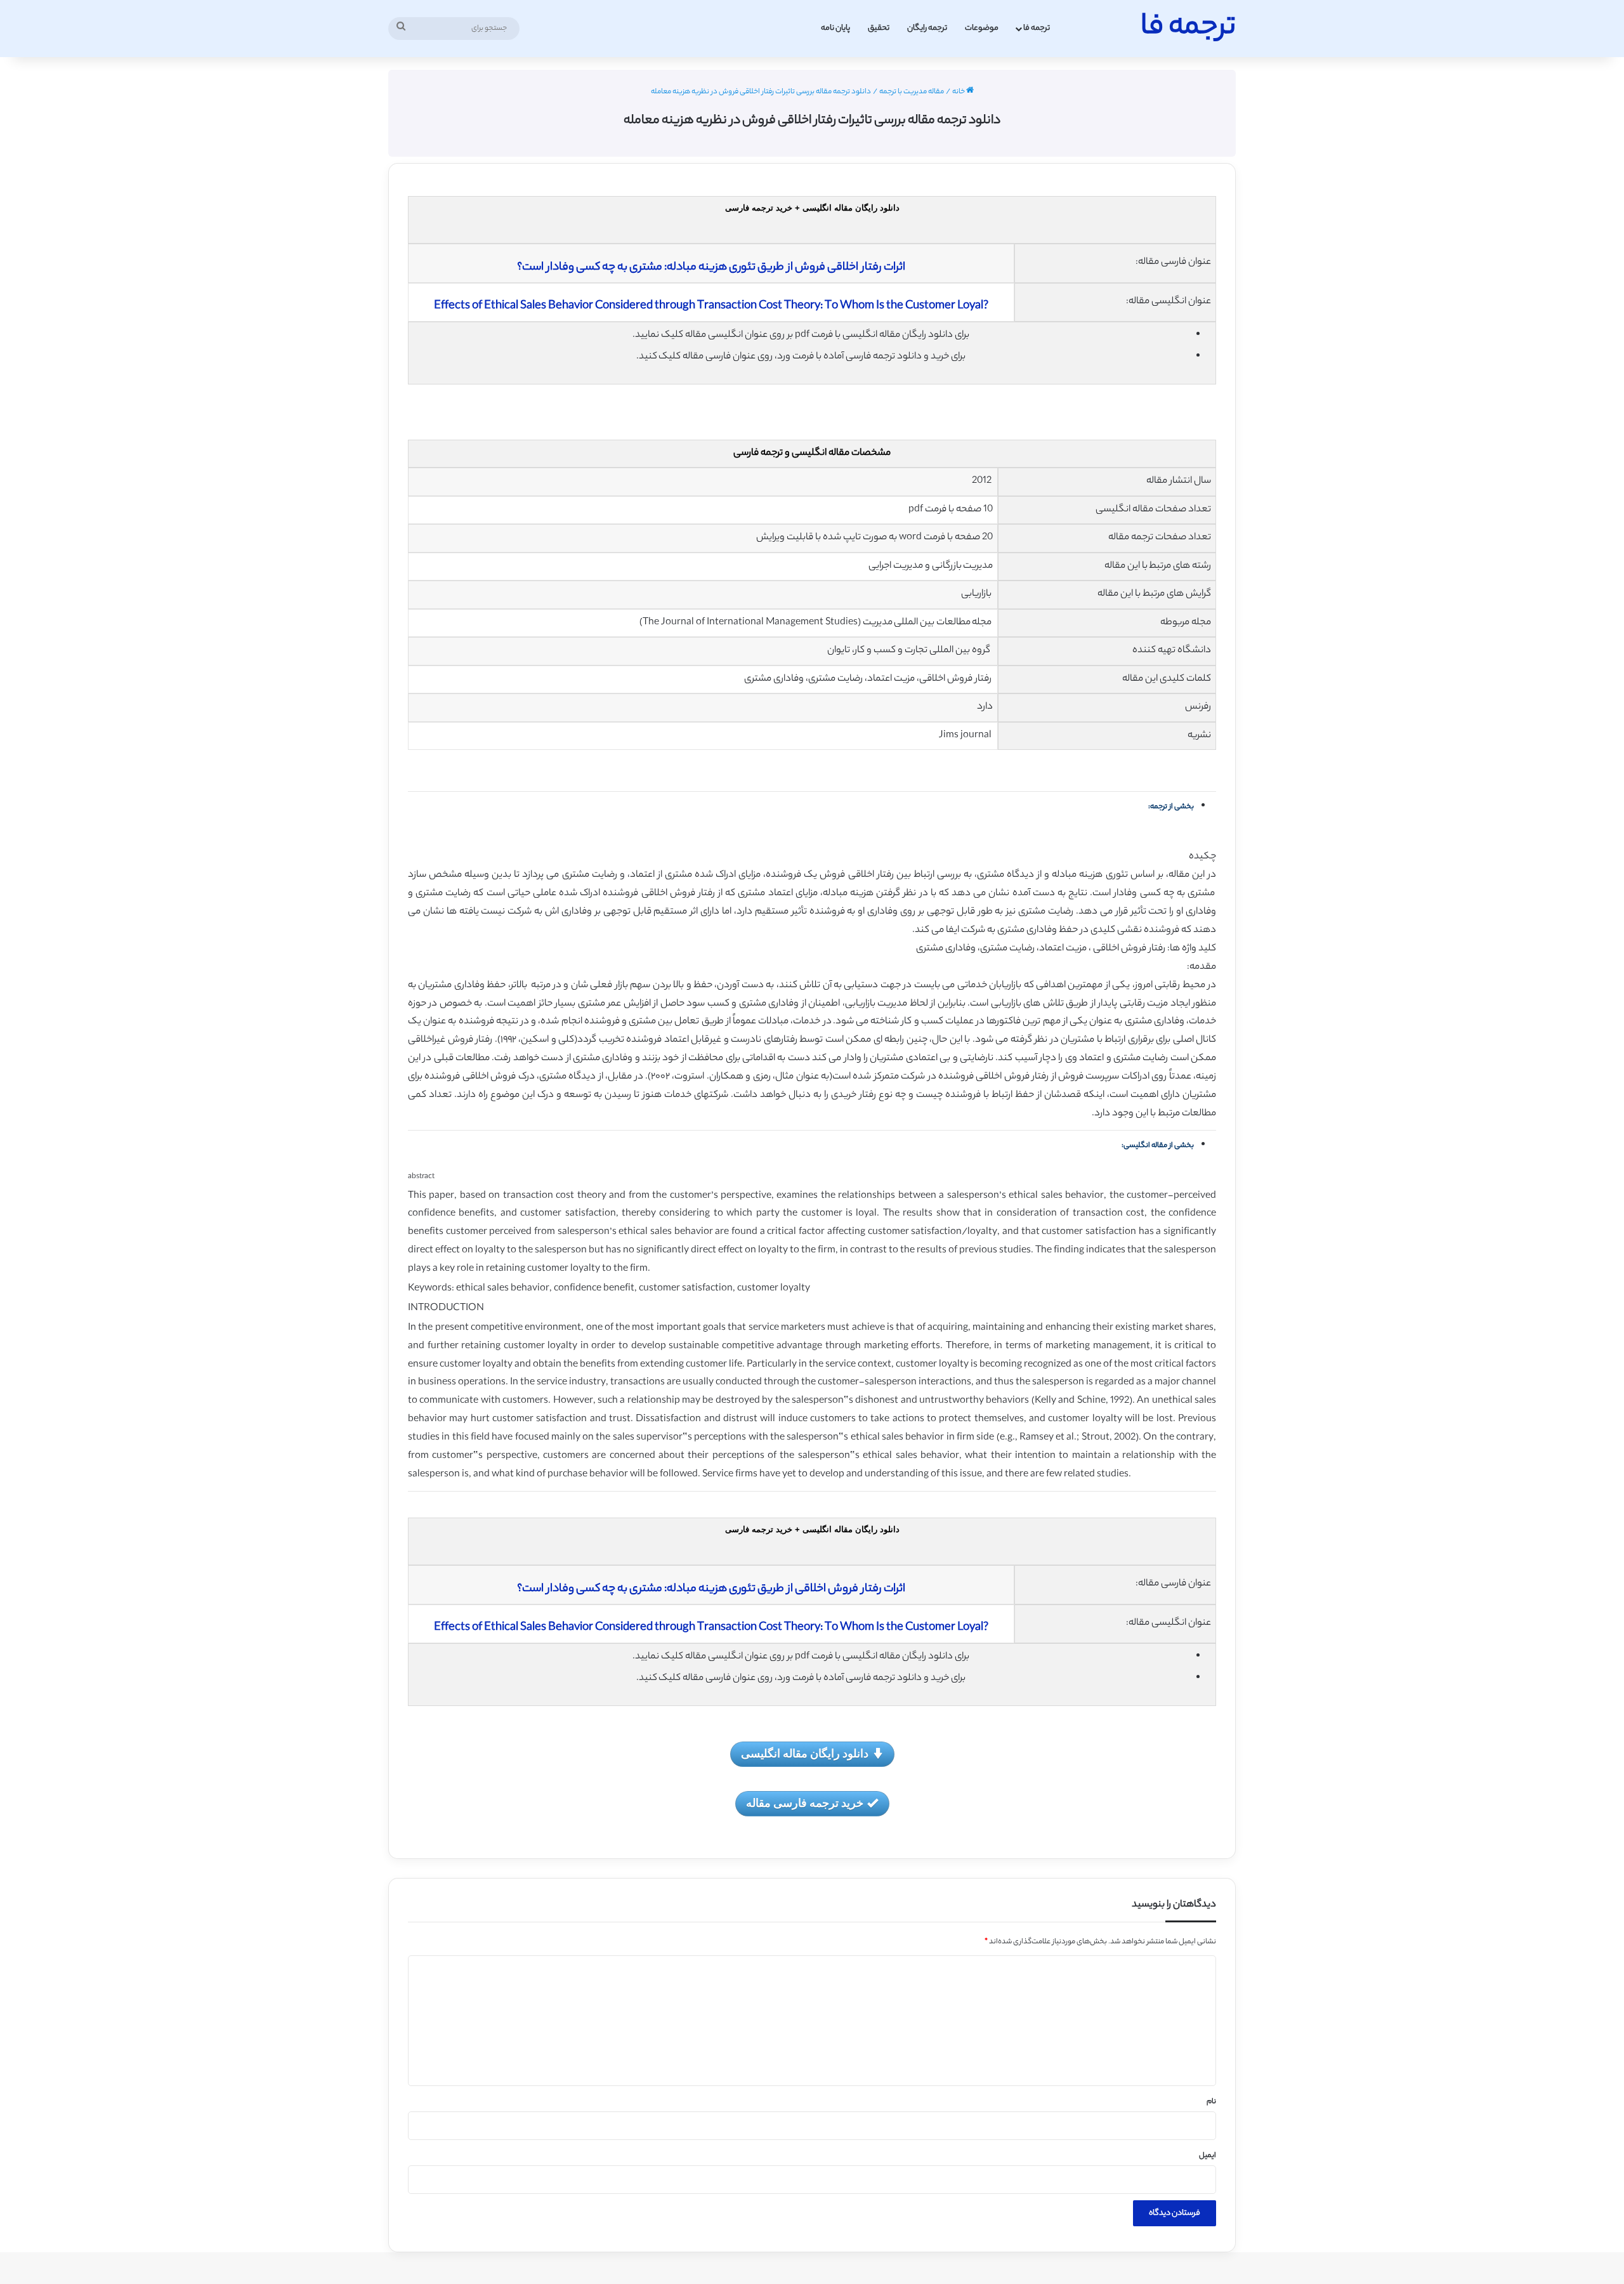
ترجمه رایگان (927, 28)
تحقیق (879, 28)
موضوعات (982, 28)
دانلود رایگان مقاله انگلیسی (805, 1753)
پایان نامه (835, 28)
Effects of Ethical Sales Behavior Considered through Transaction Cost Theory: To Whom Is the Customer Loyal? (711, 306)
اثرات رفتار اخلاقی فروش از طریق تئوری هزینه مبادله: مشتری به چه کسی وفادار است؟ (711, 268)
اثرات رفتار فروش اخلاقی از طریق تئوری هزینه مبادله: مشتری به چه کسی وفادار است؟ (711, 1589)
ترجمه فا (1037, 28)
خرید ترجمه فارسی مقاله (805, 1802)
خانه (959, 92)
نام (1211, 2102)
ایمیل (1208, 2156)
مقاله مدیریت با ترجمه (912, 92)
